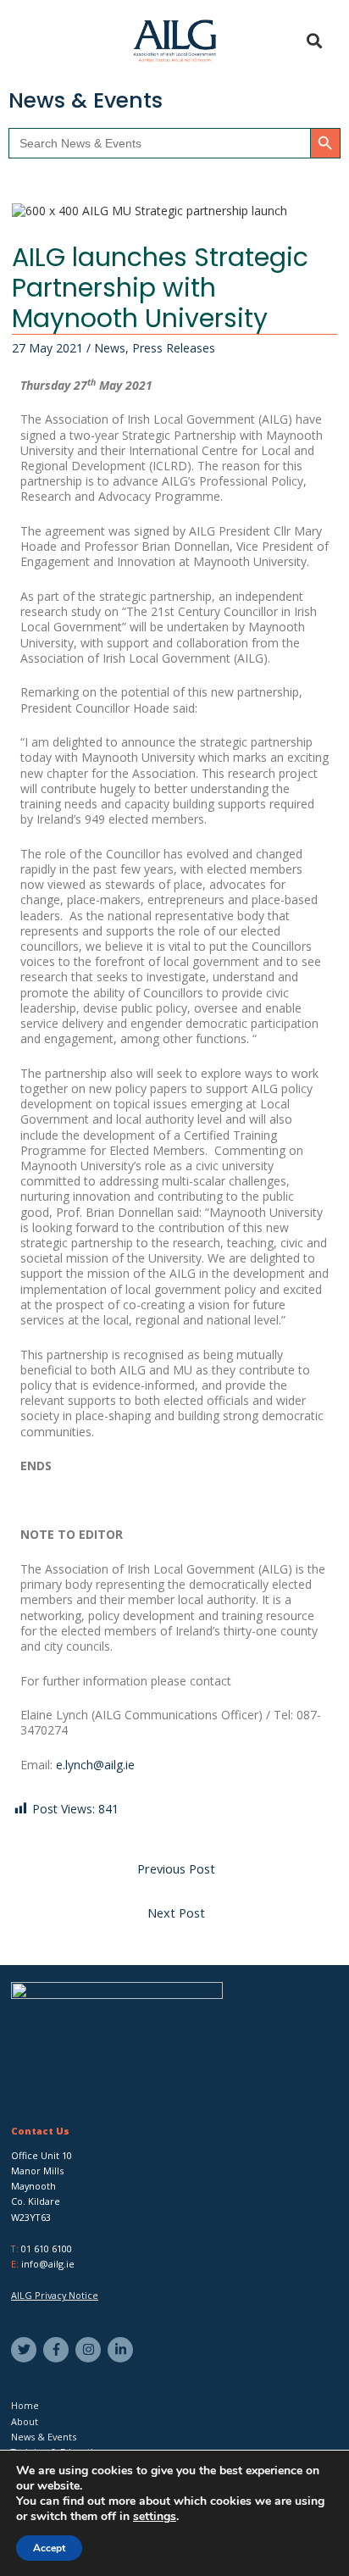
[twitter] (26, 2350)
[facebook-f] (58, 2350)
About (25, 2421)
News (110, 348)
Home (25, 2405)
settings (155, 2517)
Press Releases (174, 348)
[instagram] (90, 2350)
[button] (35, 41)
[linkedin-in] (122, 2350)
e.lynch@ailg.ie (95, 1765)
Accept (49, 2548)
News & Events (44, 2437)
